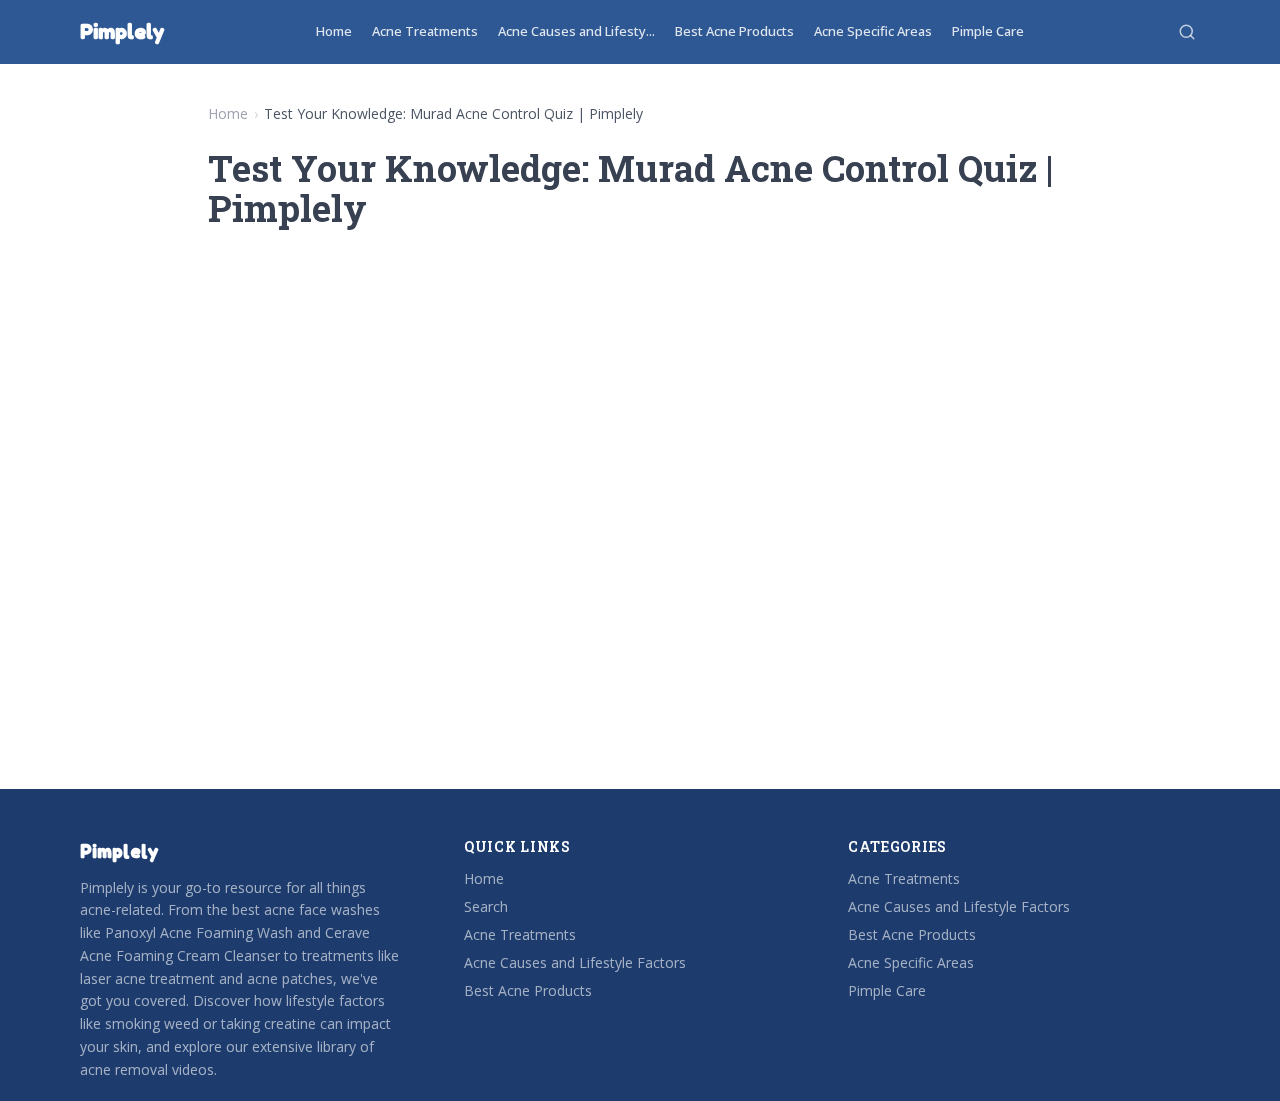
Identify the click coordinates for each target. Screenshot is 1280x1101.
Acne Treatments (425, 31)
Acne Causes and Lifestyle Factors (575, 962)
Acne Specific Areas (873, 31)
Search (486, 906)
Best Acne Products (734, 31)
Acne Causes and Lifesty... (576, 31)
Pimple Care (988, 31)
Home (334, 31)
